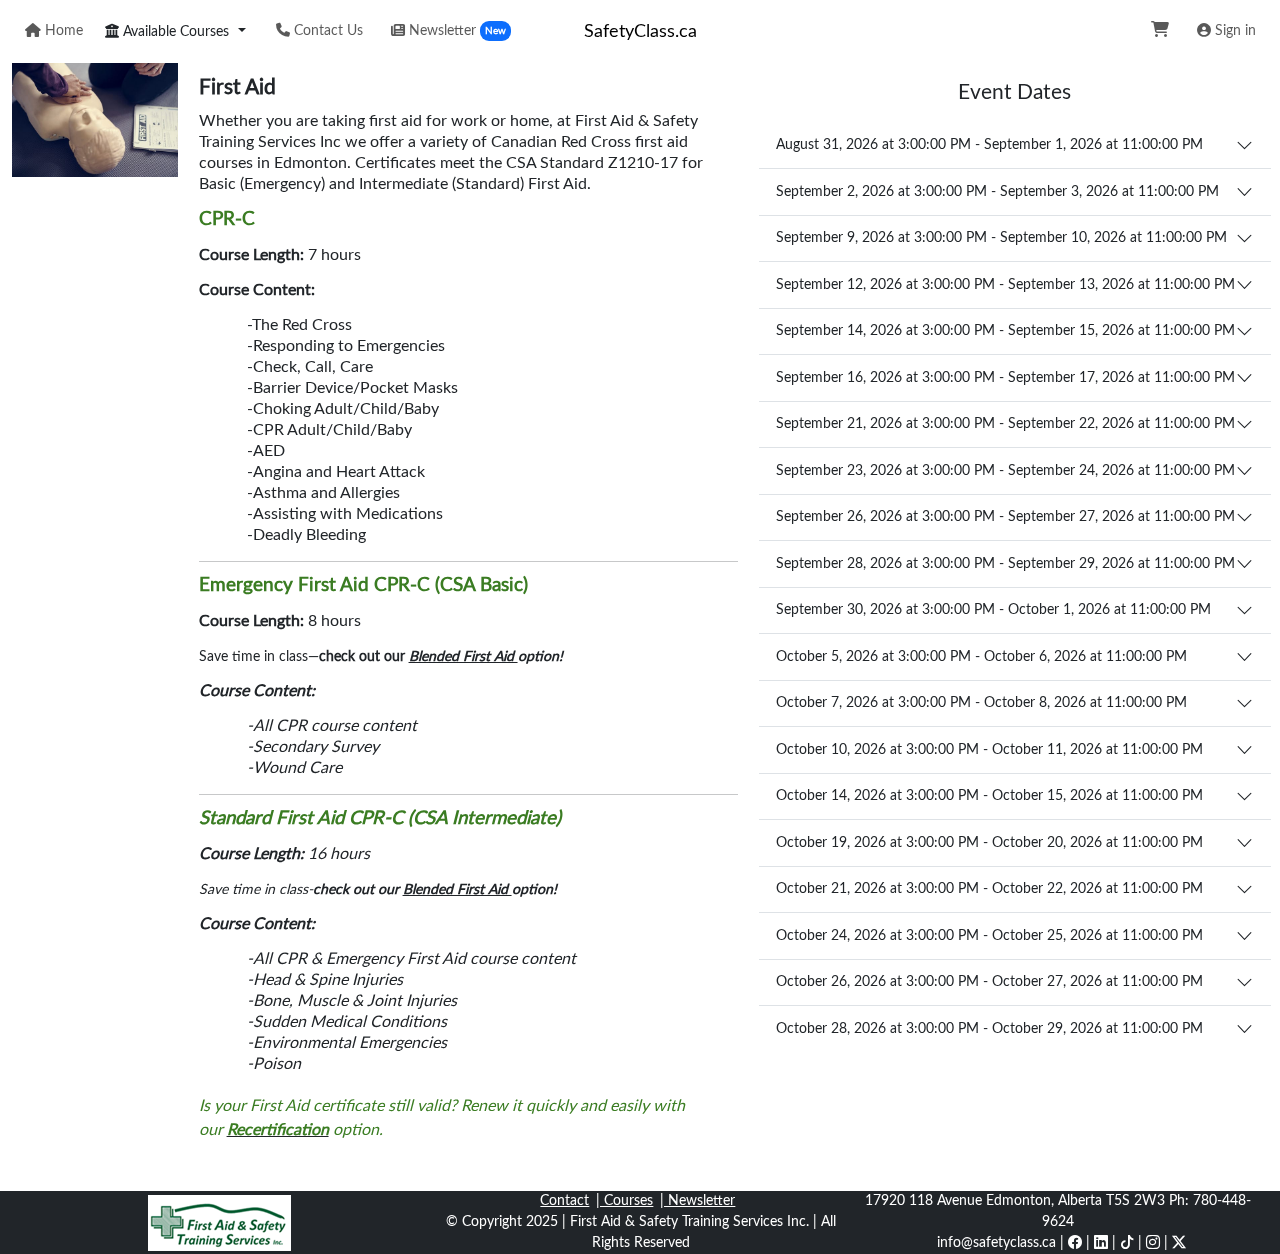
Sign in (1233, 31)
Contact (564, 1201)
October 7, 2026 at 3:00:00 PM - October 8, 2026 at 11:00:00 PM (981, 703)
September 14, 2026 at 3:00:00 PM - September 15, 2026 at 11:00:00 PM (1005, 331)
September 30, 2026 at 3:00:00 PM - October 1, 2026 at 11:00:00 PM (993, 610)
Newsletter (455, 31)
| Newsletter (697, 1201)
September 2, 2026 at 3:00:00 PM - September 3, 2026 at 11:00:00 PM (997, 192)
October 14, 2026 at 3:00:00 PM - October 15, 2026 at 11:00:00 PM (989, 796)
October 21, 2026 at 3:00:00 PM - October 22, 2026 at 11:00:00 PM (989, 889)
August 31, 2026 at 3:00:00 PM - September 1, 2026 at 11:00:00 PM (989, 145)
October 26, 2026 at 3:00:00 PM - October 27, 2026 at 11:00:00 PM (989, 982)
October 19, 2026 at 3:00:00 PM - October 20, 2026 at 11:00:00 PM (989, 843)
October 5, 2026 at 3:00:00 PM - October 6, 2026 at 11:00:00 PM (981, 657)
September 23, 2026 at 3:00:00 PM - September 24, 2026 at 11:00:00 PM (1005, 471)
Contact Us (326, 31)
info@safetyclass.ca (996, 1243)
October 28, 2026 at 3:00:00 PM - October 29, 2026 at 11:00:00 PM (989, 1029)
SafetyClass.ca (640, 31)
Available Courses (174, 32)
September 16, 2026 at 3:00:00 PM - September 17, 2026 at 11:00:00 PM (1005, 378)
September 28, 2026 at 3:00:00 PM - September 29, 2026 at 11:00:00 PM (1005, 564)
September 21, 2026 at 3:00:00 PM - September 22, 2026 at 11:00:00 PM (1005, 424)
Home (62, 31)
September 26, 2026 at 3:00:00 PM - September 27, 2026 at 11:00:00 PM (1005, 517)
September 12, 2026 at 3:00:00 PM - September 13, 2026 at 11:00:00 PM (1005, 285)
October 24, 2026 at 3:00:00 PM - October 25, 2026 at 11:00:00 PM (989, 936)
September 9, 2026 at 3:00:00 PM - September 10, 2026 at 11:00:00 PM (1001, 238)
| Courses (624, 1201)
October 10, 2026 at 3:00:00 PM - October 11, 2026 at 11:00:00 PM (989, 750)
